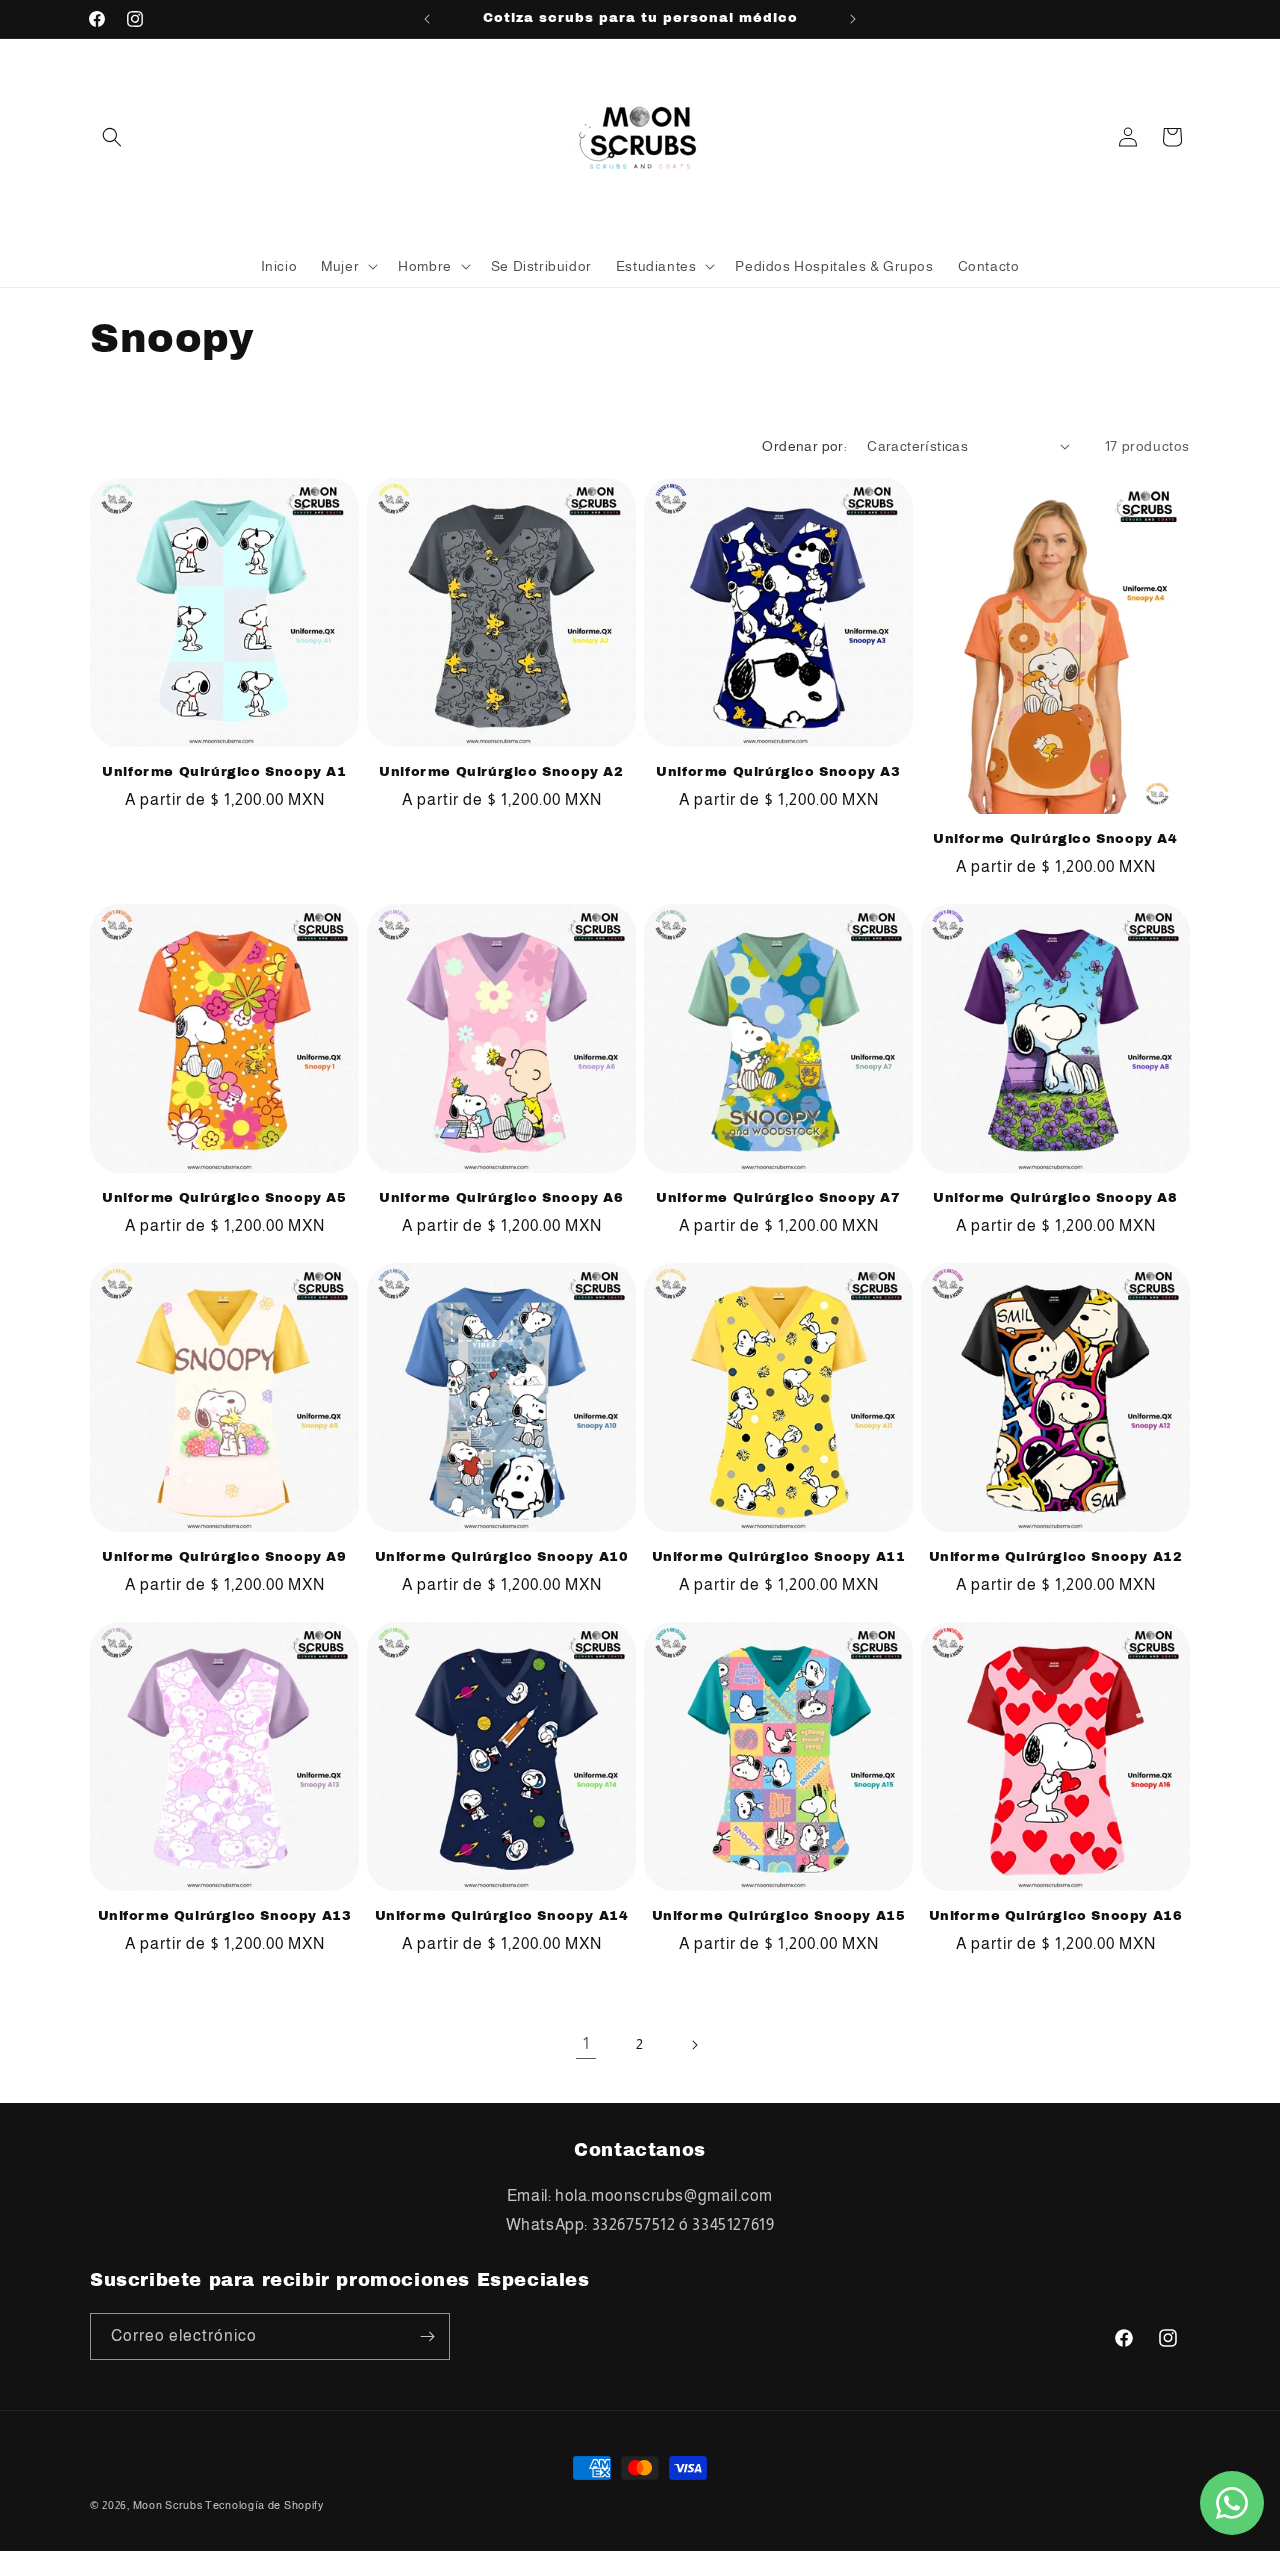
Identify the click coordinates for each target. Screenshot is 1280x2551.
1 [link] (586, 2043)
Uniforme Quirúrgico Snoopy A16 (1056, 1916)
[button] (112, 137)
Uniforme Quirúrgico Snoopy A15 (779, 1916)
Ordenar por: (804, 446)
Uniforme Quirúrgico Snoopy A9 (224, 1557)
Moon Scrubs (168, 2505)
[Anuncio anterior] (427, 19)
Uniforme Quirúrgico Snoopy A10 (502, 1557)
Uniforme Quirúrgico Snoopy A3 (778, 772)
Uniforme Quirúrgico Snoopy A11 (779, 1557)
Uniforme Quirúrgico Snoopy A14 (502, 1916)
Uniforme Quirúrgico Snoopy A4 (1055, 839)
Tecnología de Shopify (264, 2505)
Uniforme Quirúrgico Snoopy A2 (501, 772)
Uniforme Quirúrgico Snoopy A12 (1056, 1557)
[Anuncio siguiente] (853, 19)
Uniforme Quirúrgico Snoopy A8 (1055, 1198)
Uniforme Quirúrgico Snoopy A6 (501, 1198)
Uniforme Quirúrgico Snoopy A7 (778, 1198)
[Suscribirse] (427, 2336)
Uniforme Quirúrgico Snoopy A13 (225, 1916)
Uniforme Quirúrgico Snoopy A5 (224, 1198)
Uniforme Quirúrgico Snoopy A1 (224, 772)
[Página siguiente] (694, 2045)
